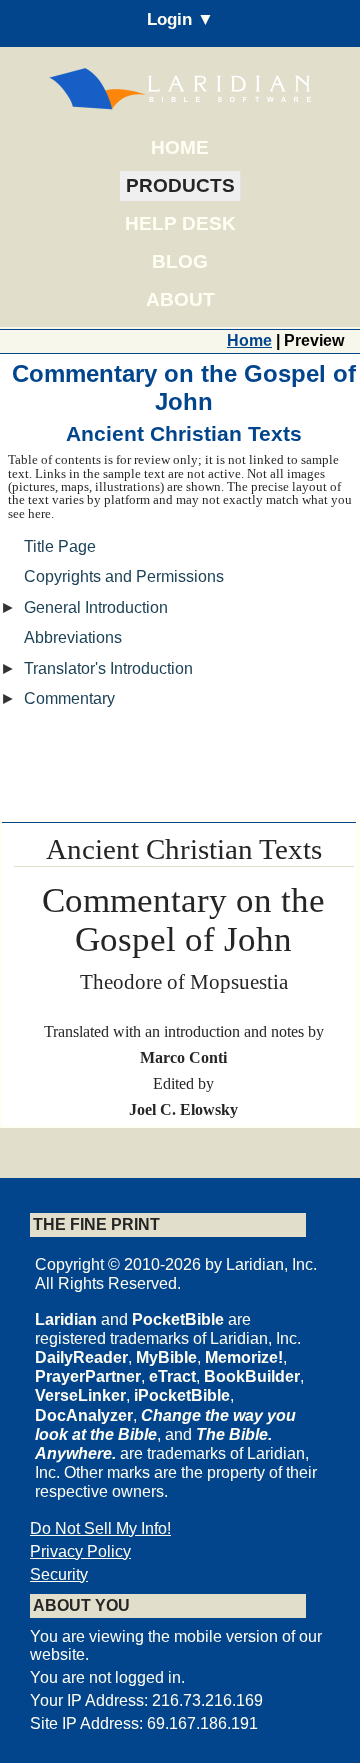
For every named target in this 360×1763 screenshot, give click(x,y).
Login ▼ (180, 19)
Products (180, 185)
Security (59, 1574)
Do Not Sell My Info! (100, 1528)
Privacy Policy (80, 1551)
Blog (180, 261)
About (180, 299)
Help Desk (180, 223)
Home (180, 147)
